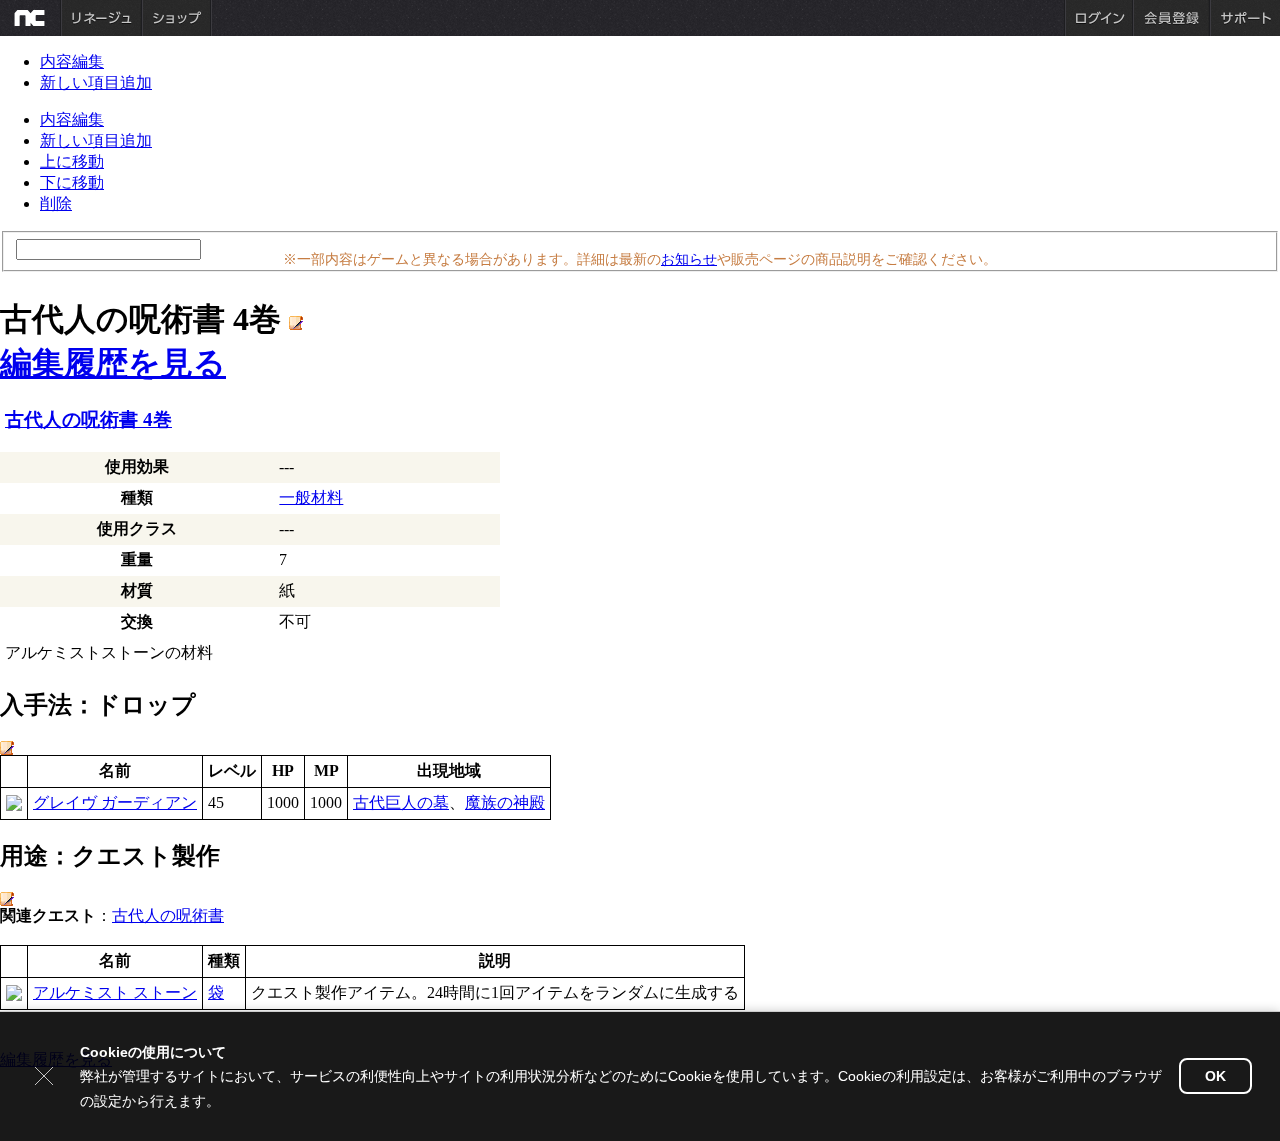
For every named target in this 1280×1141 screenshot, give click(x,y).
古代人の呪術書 (168, 915)
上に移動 (72, 161)
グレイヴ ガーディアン (115, 802)
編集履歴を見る (113, 363)
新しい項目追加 (96, 82)
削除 (56, 203)
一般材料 (311, 497)
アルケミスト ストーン (115, 992)
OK (1215, 1076)
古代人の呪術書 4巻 (88, 419)
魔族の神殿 (505, 802)
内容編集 (72, 61)
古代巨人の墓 (401, 802)
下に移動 (72, 182)
